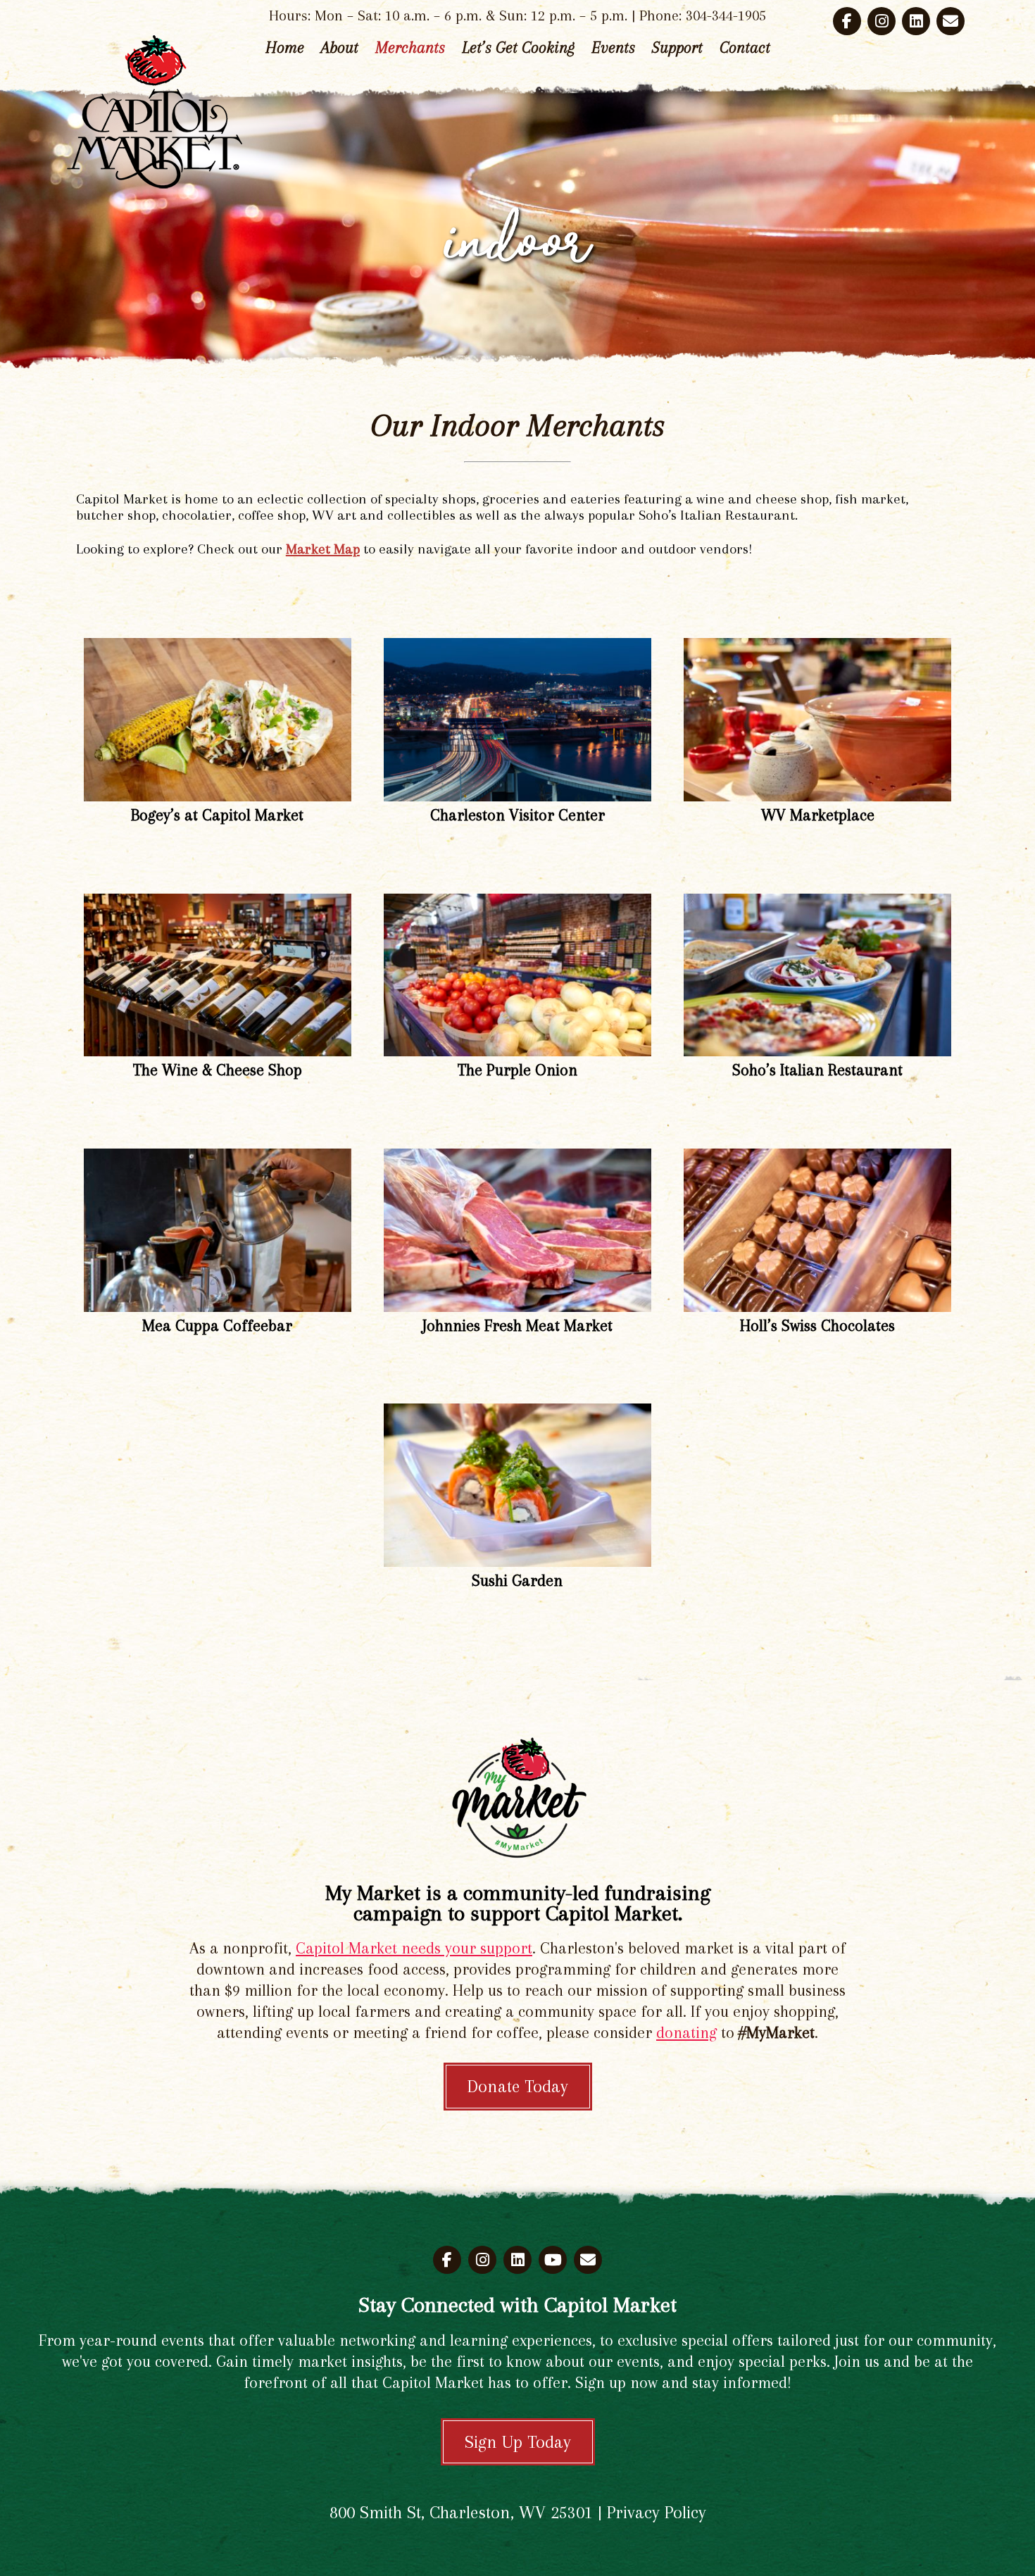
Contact (745, 47)
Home (285, 47)
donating (686, 2032)
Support (677, 47)
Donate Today (518, 2086)
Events (613, 47)
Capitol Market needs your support (414, 1948)
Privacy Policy (657, 2512)
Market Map (323, 549)
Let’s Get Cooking (518, 47)
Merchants (410, 47)
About (340, 47)
